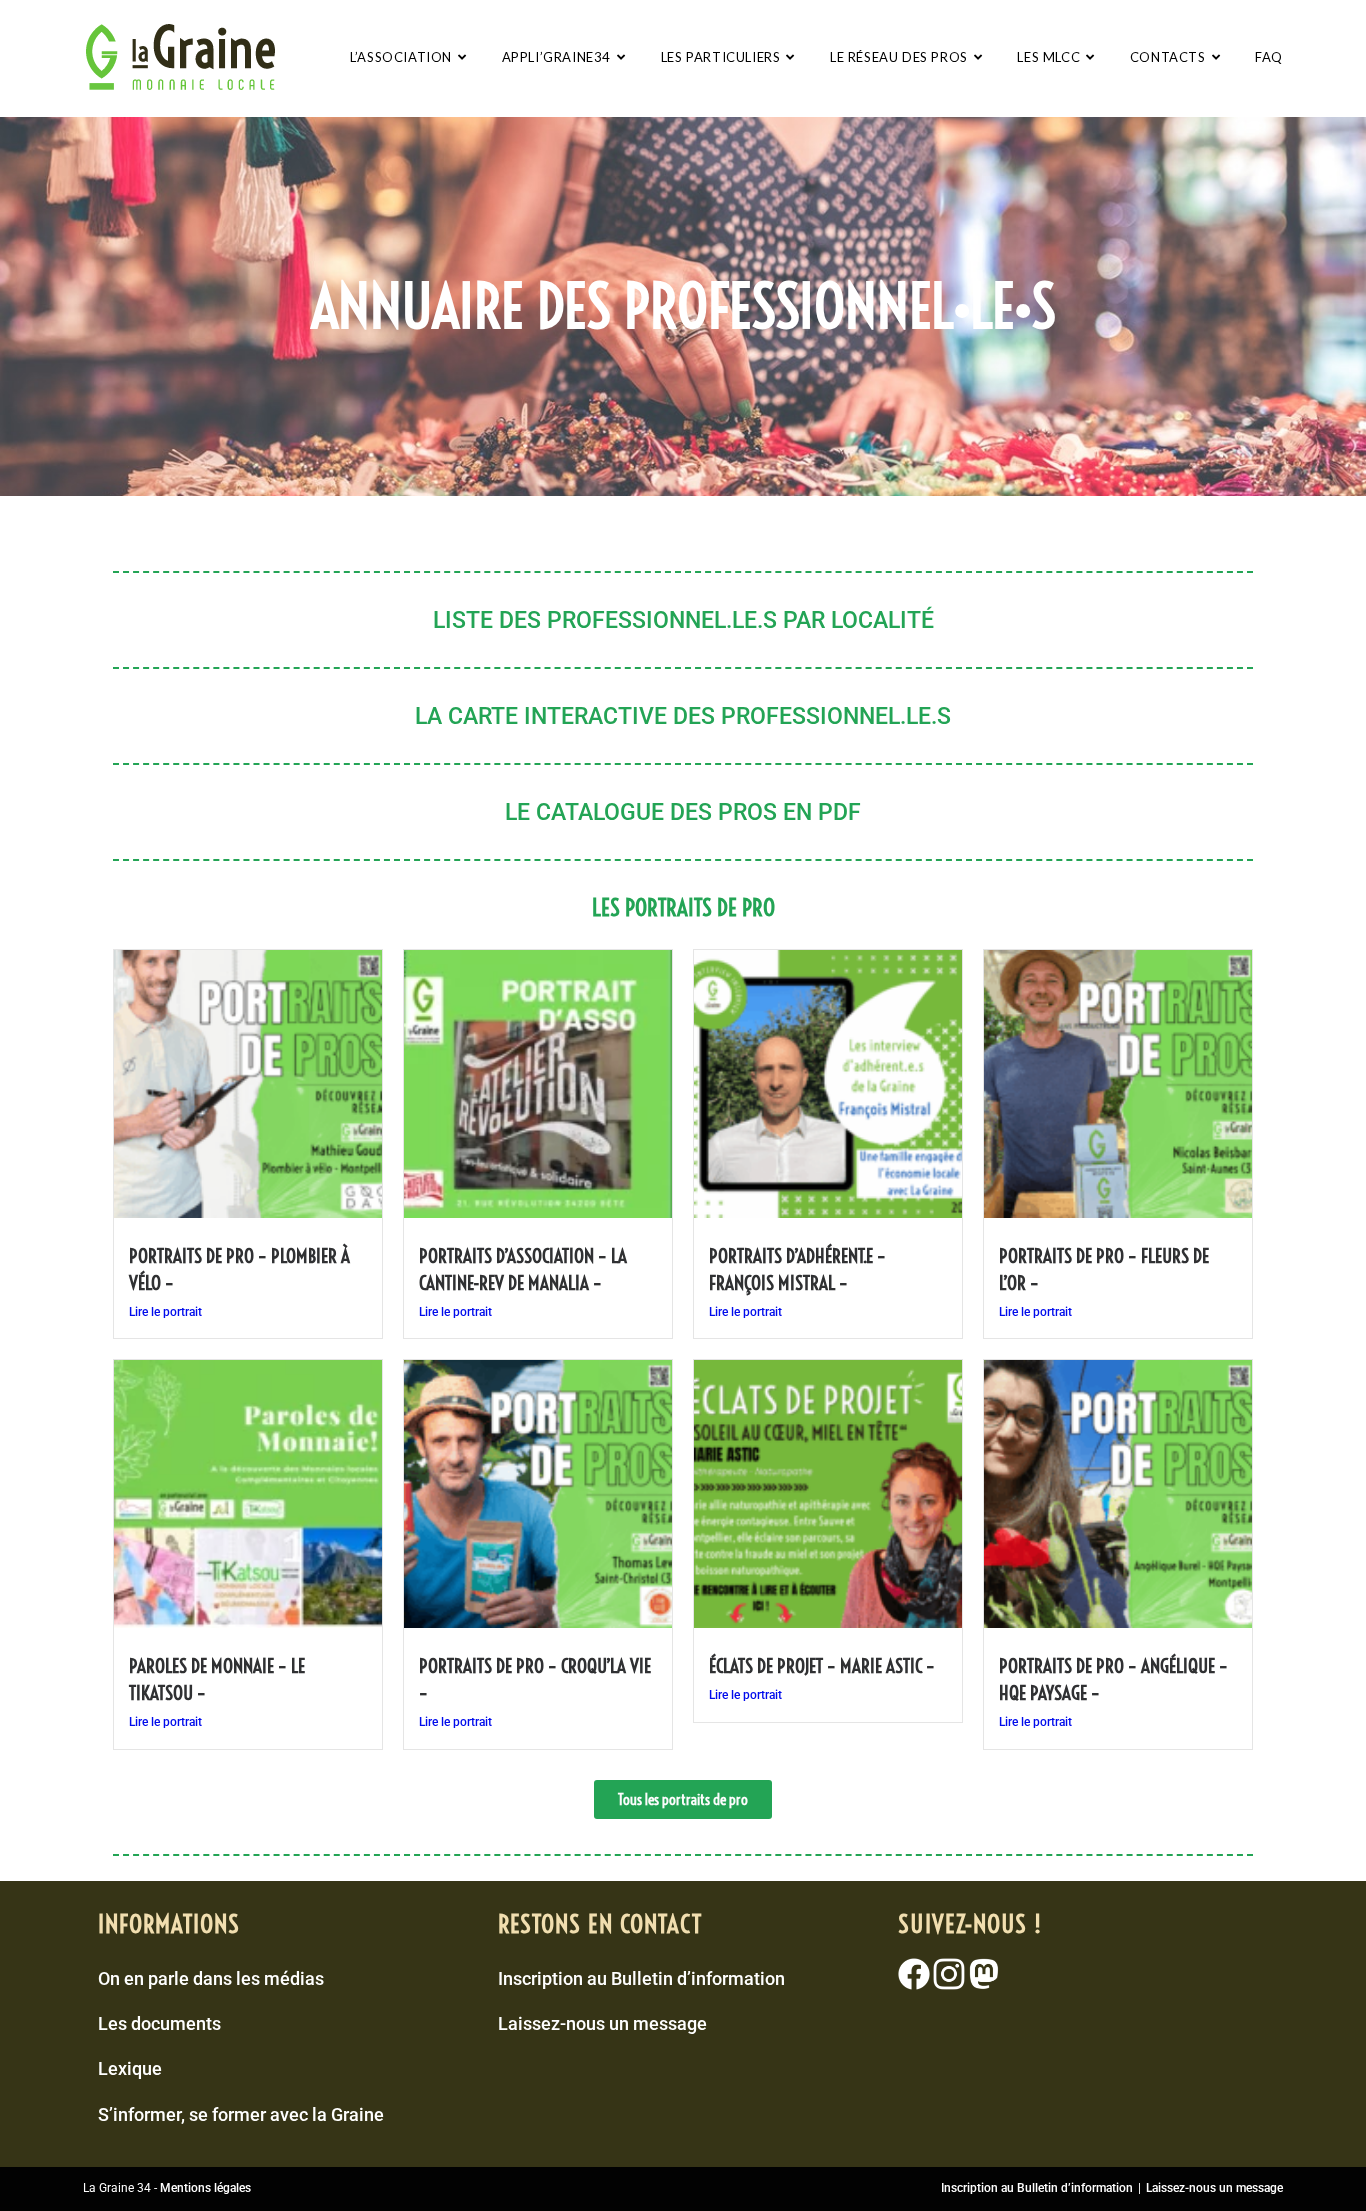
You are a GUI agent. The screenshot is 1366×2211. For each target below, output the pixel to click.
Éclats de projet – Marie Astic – (822, 1666)
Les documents (159, 2023)
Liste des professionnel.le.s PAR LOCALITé (683, 620)
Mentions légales (205, 2188)
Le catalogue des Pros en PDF (683, 812)
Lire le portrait (165, 1312)
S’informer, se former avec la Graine (241, 2114)
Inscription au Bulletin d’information (641, 1978)
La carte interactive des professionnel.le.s (683, 716)
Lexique (130, 2068)
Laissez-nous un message (602, 2023)
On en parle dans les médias (211, 1978)
